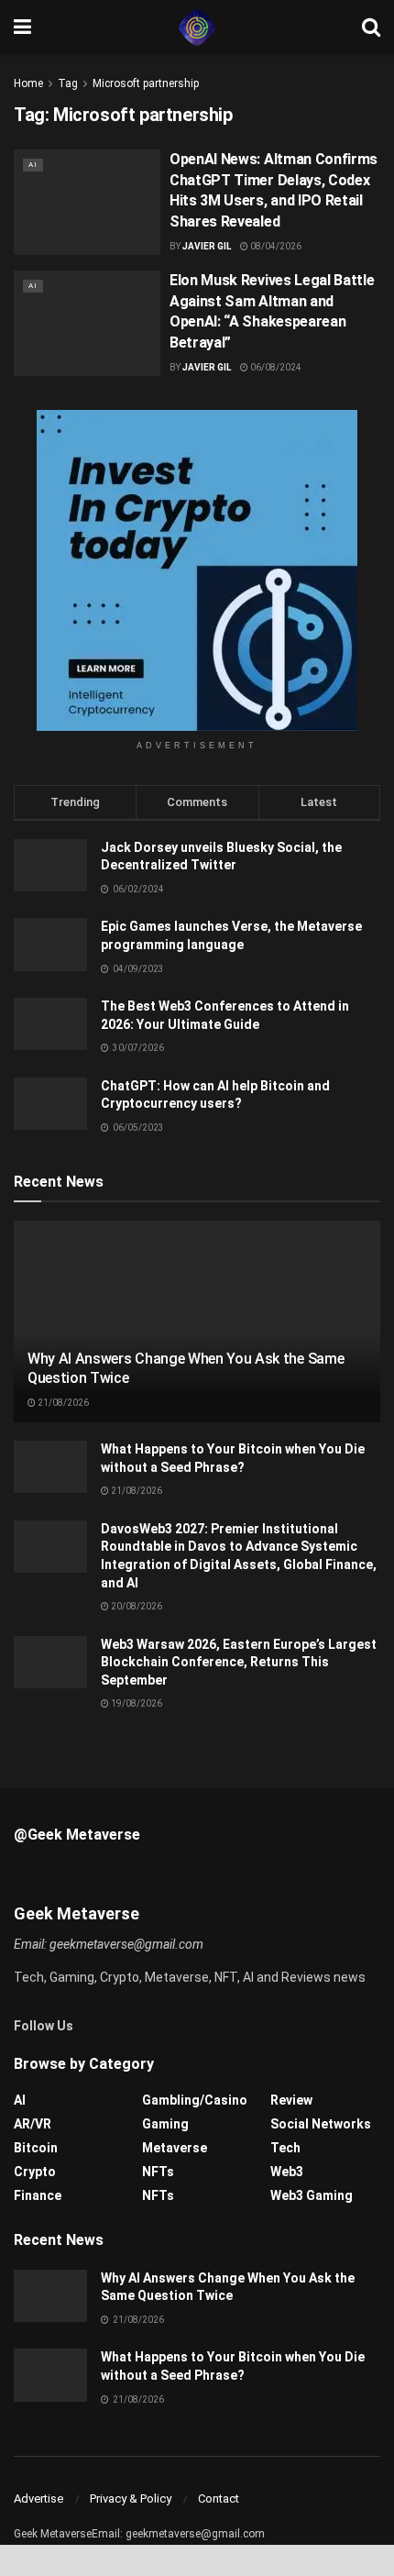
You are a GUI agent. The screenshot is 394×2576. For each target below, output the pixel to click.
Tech (285, 2148)
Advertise (38, 2499)
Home (28, 83)
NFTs (158, 2172)
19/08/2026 (136, 1703)
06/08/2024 (275, 367)
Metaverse (175, 2148)
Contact (219, 2499)
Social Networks (321, 2124)
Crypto (35, 2172)
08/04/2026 (275, 246)
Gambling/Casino (195, 2100)
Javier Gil (207, 246)
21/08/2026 (62, 1403)
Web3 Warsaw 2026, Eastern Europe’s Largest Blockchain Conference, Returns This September (239, 1662)
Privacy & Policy (131, 2499)
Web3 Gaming (312, 2195)
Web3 (287, 2172)
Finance (38, 2195)
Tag (68, 83)
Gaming (165, 2124)
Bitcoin (36, 2148)
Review (291, 2100)
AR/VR (33, 2124)
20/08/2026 (136, 1606)
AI (33, 165)
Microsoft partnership (146, 83)
